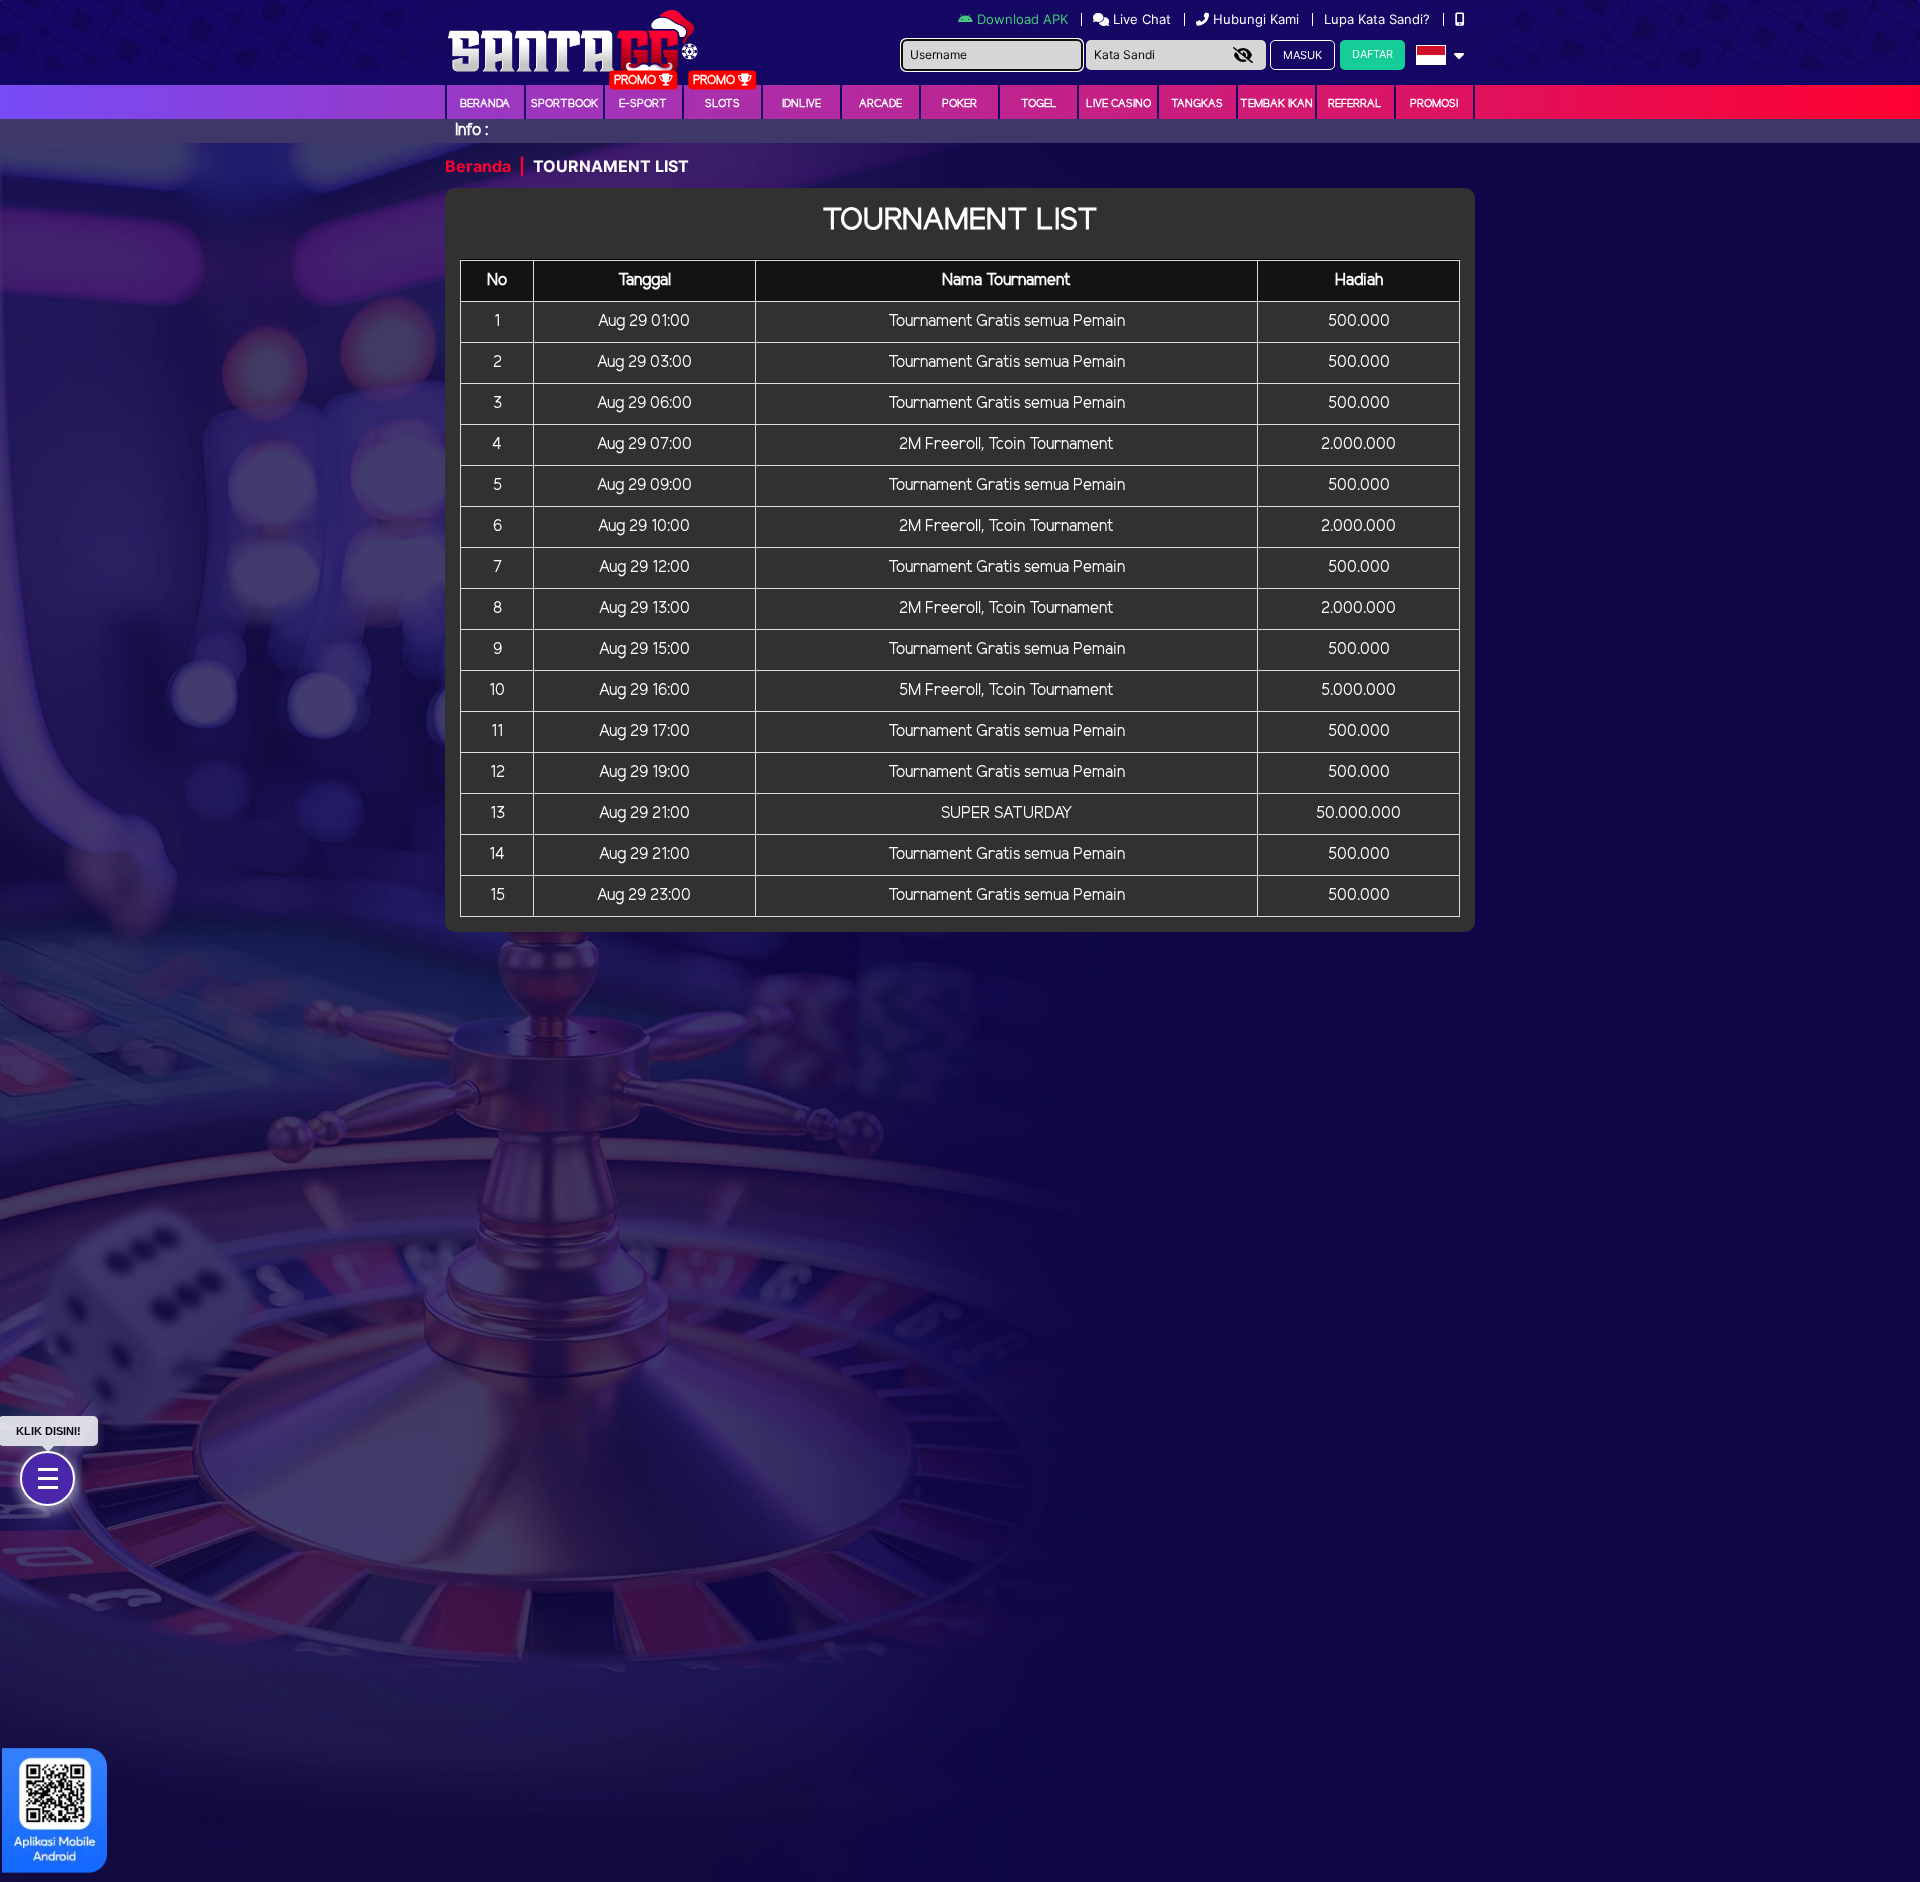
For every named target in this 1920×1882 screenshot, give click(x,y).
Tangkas (1197, 104)
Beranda (485, 104)
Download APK (1022, 19)
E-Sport (643, 104)
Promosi (1434, 104)
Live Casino (1118, 104)
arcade (880, 104)
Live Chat (1140, 19)
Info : (471, 130)
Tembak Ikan (1276, 104)
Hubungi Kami (1256, 19)
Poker (959, 104)
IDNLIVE (801, 104)
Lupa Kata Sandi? (1379, 19)
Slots (722, 104)
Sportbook (564, 104)
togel (1039, 104)
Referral (1355, 104)
